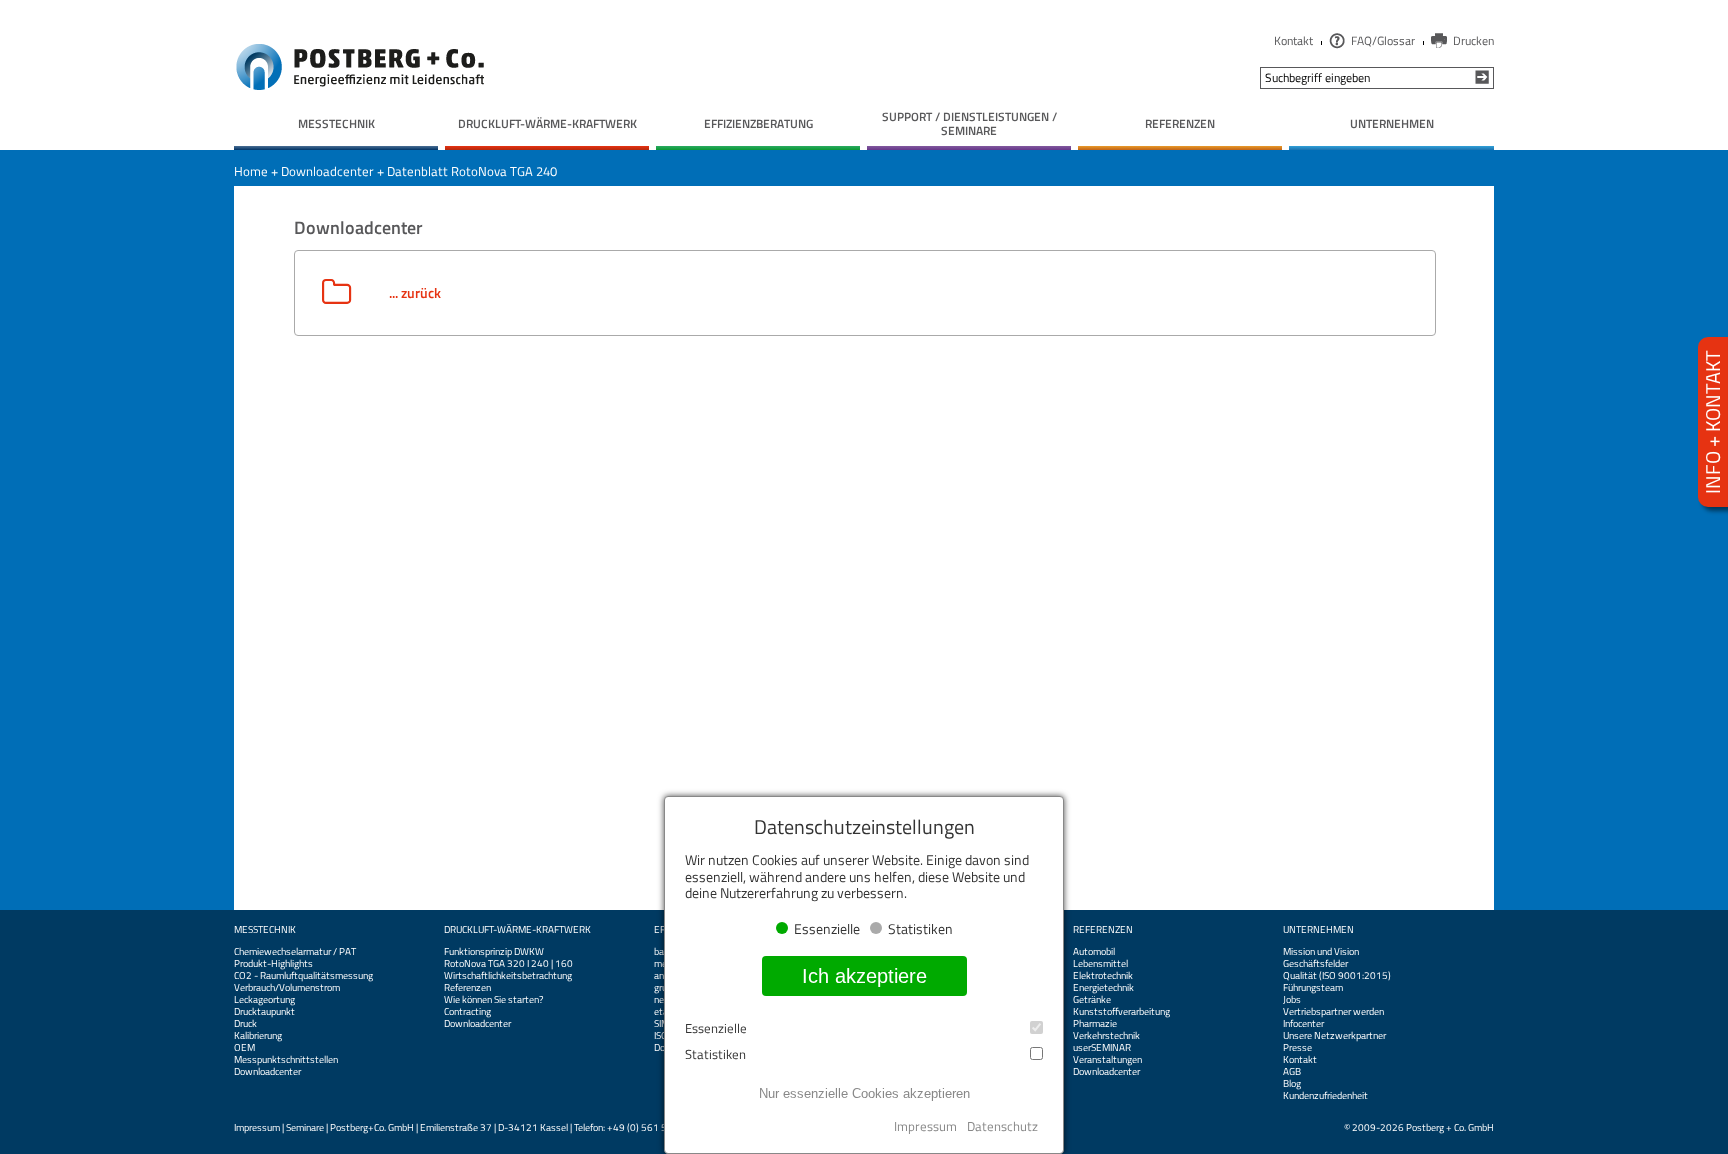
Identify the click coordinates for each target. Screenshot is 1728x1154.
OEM (244, 1048)
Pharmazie (1095, 1024)
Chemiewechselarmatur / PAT (295, 952)
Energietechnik (1103, 988)
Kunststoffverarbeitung (1121, 1012)
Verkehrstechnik (1106, 1036)
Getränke (1092, 1000)
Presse (1297, 1048)
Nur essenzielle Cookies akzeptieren (864, 1093)
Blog (1292, 1084)
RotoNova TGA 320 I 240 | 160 (508, 964)
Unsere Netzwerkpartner (1334, 1036)
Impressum (257, 1127)
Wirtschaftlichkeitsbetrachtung (508, 976)
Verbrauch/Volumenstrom (287, 988)
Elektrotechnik (1103, 976)
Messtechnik (265, 930)
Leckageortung (264, 1000)
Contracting (467, 1012)
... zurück (415, 292)
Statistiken (715, 1054)
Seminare (305, 1127)
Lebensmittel (1100, 964)
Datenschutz (1002, 1126)
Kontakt (1293, 40)
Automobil (1094, 952)
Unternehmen (1318, 930)
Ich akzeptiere (864, 976)
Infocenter (1303, 1024)
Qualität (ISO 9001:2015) (1337, 976)
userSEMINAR (1102, 1048)
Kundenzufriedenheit (1325, 1096)
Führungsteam (1313, 988)
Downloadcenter (327, 171)
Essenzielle (716, 1028)
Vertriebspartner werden (1333, 1012)
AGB (1292, 1072)
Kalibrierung (258, 1036)
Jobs (1292, 1000)
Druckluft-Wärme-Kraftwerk (517, 930)
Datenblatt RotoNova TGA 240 (472, 171)
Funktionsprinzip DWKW (494, 952)
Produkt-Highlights (273, 964)
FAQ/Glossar (1383, 40)
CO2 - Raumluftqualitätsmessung (303, 976)
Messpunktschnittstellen (286, 1060)
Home (251, 171)
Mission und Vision (1321, 952)
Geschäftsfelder (1315, 964)
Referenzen (467, 988)
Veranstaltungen (1107, 1060)
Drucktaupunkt (264, 1012)
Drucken (1473, 40)
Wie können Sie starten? (493, 1000)
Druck (245, 1024)
